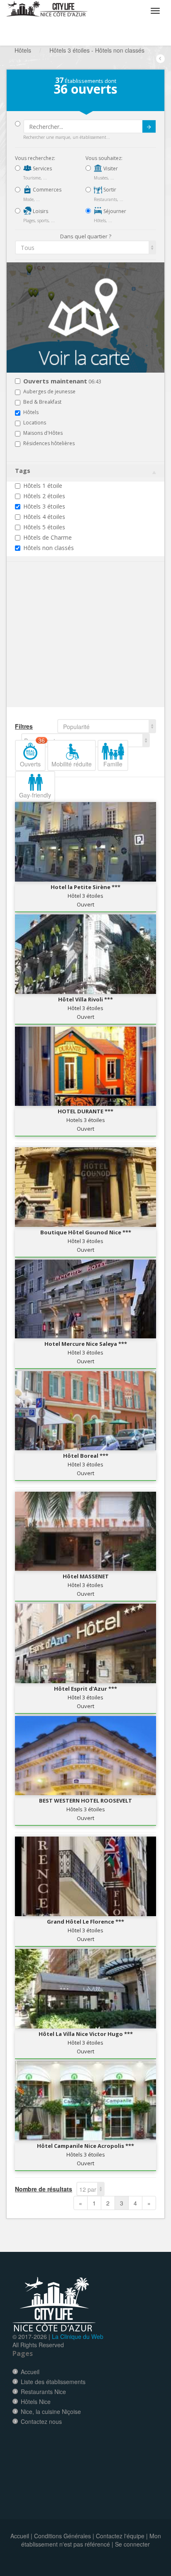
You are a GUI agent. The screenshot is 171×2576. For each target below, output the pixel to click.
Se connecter (132, 2544)
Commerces (46, 190)
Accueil (30, 2372)
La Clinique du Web (78, 2336)
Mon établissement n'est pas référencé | (91, 2540)
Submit (149, 126)
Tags (23, 471)
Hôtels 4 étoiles (44, 517)
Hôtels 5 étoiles (44, 527)
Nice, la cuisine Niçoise (51, 2411)
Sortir (109, 190)
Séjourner (114, 211)
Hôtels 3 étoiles (44, 506)
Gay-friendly (35, 795)
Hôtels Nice (36, 2402)
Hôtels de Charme (48, 537)
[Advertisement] (65, 647)
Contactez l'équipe (120, 2536)
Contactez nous (41, 2421)
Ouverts (32, 754)
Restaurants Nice (43, 2392)
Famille (113, 764)
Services (42, 168)
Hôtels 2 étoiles (44, 496)
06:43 (62, 382)
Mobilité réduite (72, 764)
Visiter (110, 168)
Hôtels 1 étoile (43, 486)
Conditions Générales (62, 2536)
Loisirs (40, 211)
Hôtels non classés (49, 548)
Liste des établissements (53, 2382)
